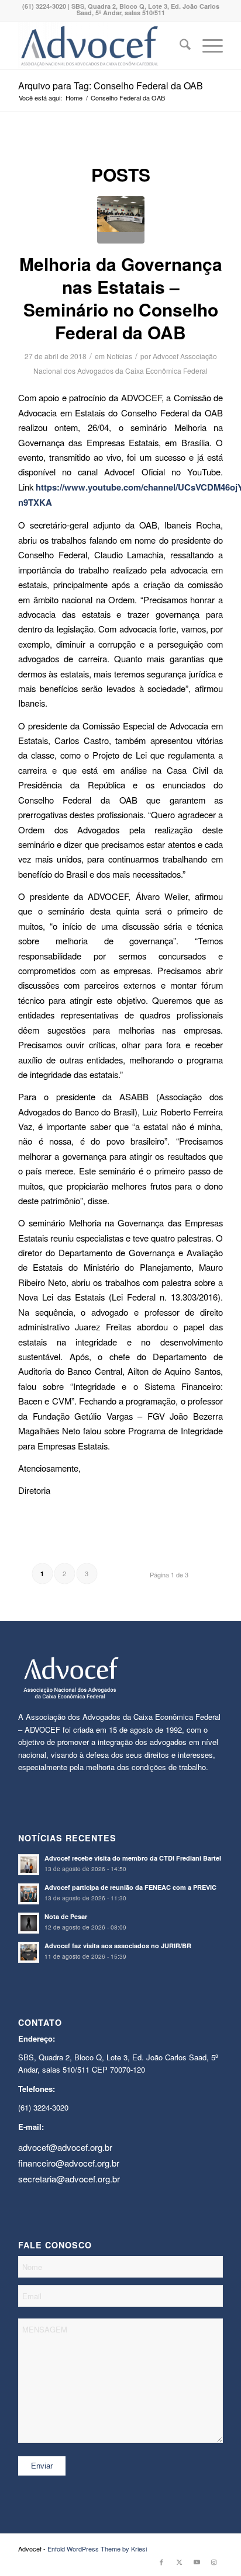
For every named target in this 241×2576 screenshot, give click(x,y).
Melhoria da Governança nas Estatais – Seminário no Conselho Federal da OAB (121, 298)
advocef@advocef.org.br (65, 2147)
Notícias (119, 356)
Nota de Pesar (66, 1916)
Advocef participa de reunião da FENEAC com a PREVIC (130, 1887)
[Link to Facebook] (161, 2561)
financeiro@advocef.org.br (69, 2163)
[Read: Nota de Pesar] (29, 1923)
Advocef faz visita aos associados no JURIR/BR (118, 1946)
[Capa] (121, 220)
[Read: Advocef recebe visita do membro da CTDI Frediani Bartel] (29, 1865)
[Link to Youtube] (197, 2561)
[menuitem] (179, 46)
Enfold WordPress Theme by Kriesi (97, 2549)
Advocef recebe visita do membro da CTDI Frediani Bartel (133, 1858)
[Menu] (207, 46)
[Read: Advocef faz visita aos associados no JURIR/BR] (29, 1952)
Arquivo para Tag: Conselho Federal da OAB (111, 86)
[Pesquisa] (179, 46)
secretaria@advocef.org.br (69, 2179)
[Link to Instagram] (214, 2561)
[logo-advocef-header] (100, 46)
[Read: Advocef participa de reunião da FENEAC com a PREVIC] (29, 1894)
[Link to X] (179, 2561)
